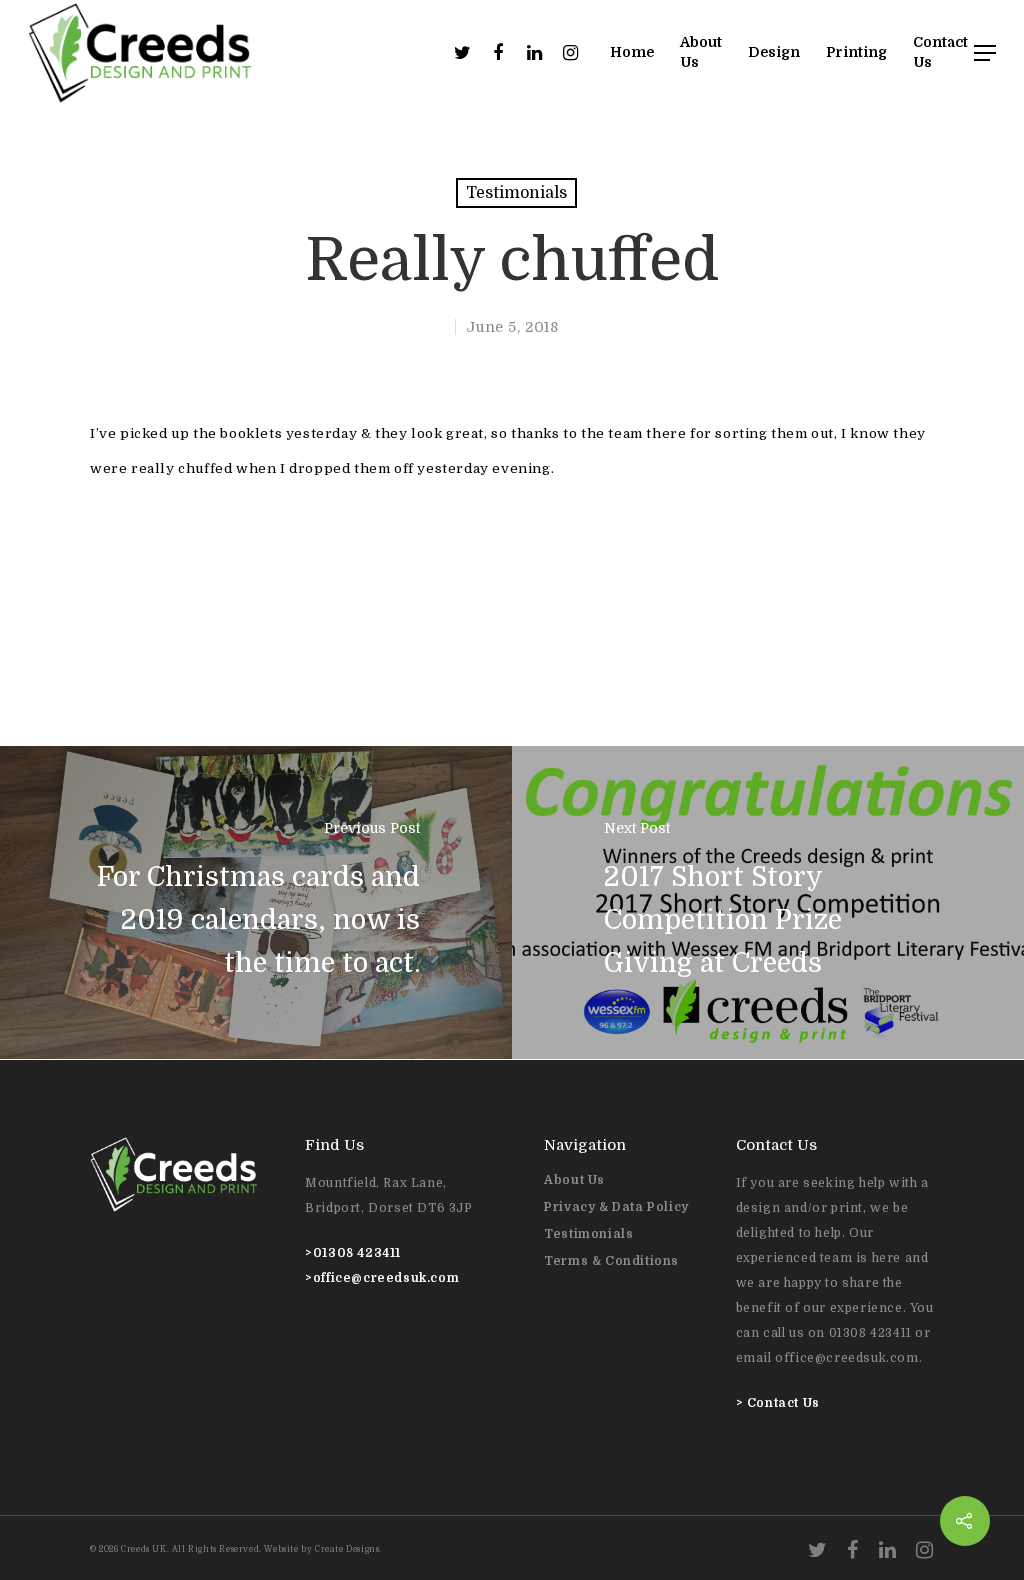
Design (774, 52)
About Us (701, 52)
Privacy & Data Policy (616, 1207)
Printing (856, 52)
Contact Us (940, 52)
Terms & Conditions (611, 1261)
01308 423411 (357, 1253)
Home (632, 52)
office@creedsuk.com (386, 1278)
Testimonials (516, 193)
